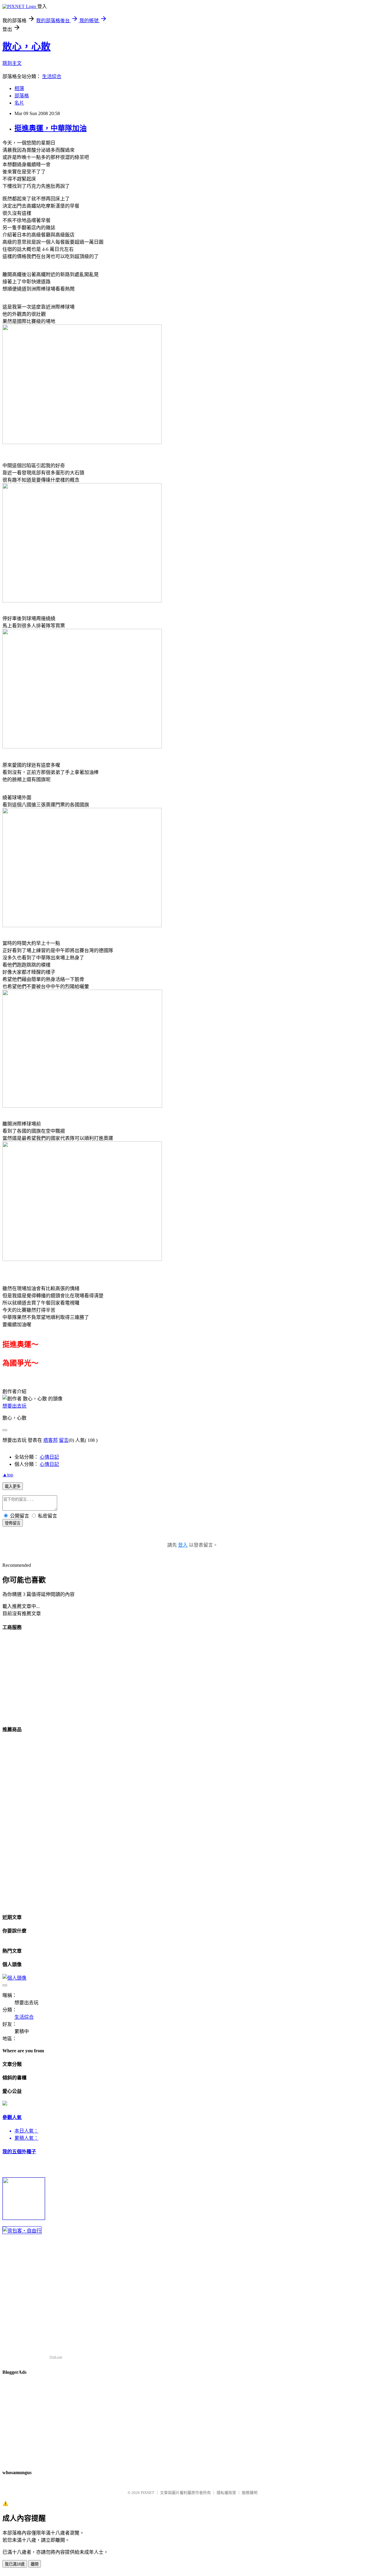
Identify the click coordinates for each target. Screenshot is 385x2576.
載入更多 (13, 1486)
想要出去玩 (14, 1406)
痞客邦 (51, 1440)
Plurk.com (56, 2357)
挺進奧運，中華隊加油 (51, 128)
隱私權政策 (226, 2493)
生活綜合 (52, 76)
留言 (64, 1440)
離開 (35, 2564)
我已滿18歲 (15, 2564)
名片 (19, 103)
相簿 (19, 88)
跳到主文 (12, 63)
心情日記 (49, 1457)
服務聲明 (250, 2493)
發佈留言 (13, 1523)
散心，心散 (26, 47)
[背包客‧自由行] (22, 2231)
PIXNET (148, 2493)
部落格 (22, 96)
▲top (8, 1475)
